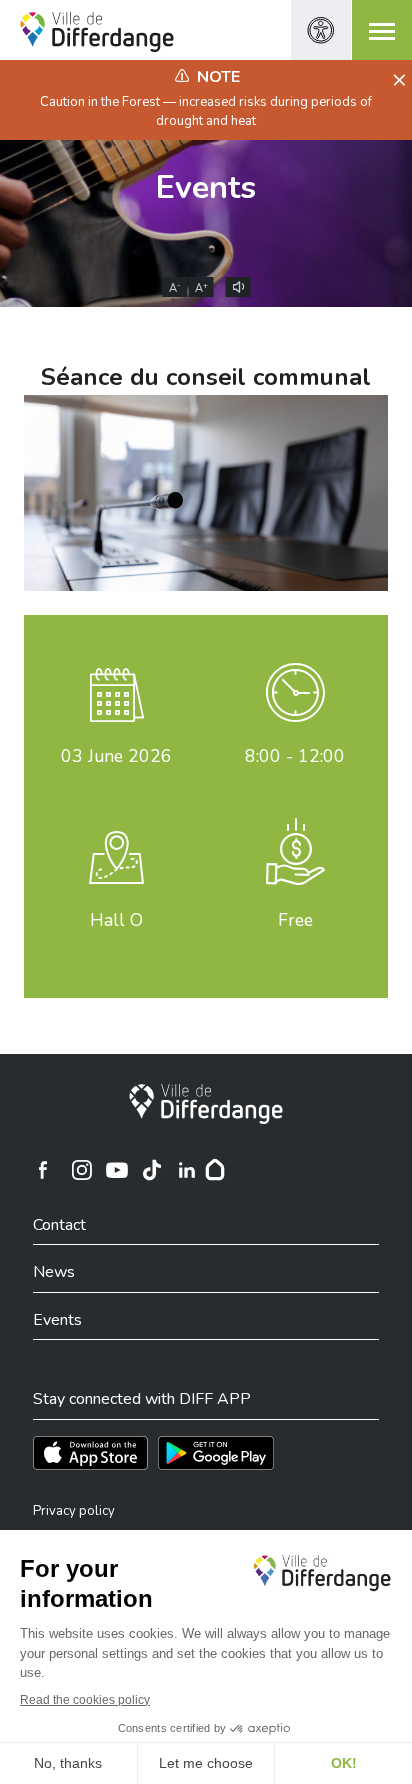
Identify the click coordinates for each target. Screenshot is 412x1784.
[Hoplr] (215, 1170)
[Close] (396, 81)
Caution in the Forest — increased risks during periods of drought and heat (206, 111)
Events (206, 187)
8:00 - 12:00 (295, 756)
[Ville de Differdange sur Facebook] (43, 1170)
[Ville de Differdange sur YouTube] (117, 1170)
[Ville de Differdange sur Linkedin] (187, 1170)
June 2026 (116, 756)
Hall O (116, 920)
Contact (59, 1225)
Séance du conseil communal (206, 377)
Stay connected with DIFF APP (142, 1399)
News (54, 1272)
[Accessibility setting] (321, 30)
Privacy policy (74, 1511)
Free (295, 920)
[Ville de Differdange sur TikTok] (152, 1170)
